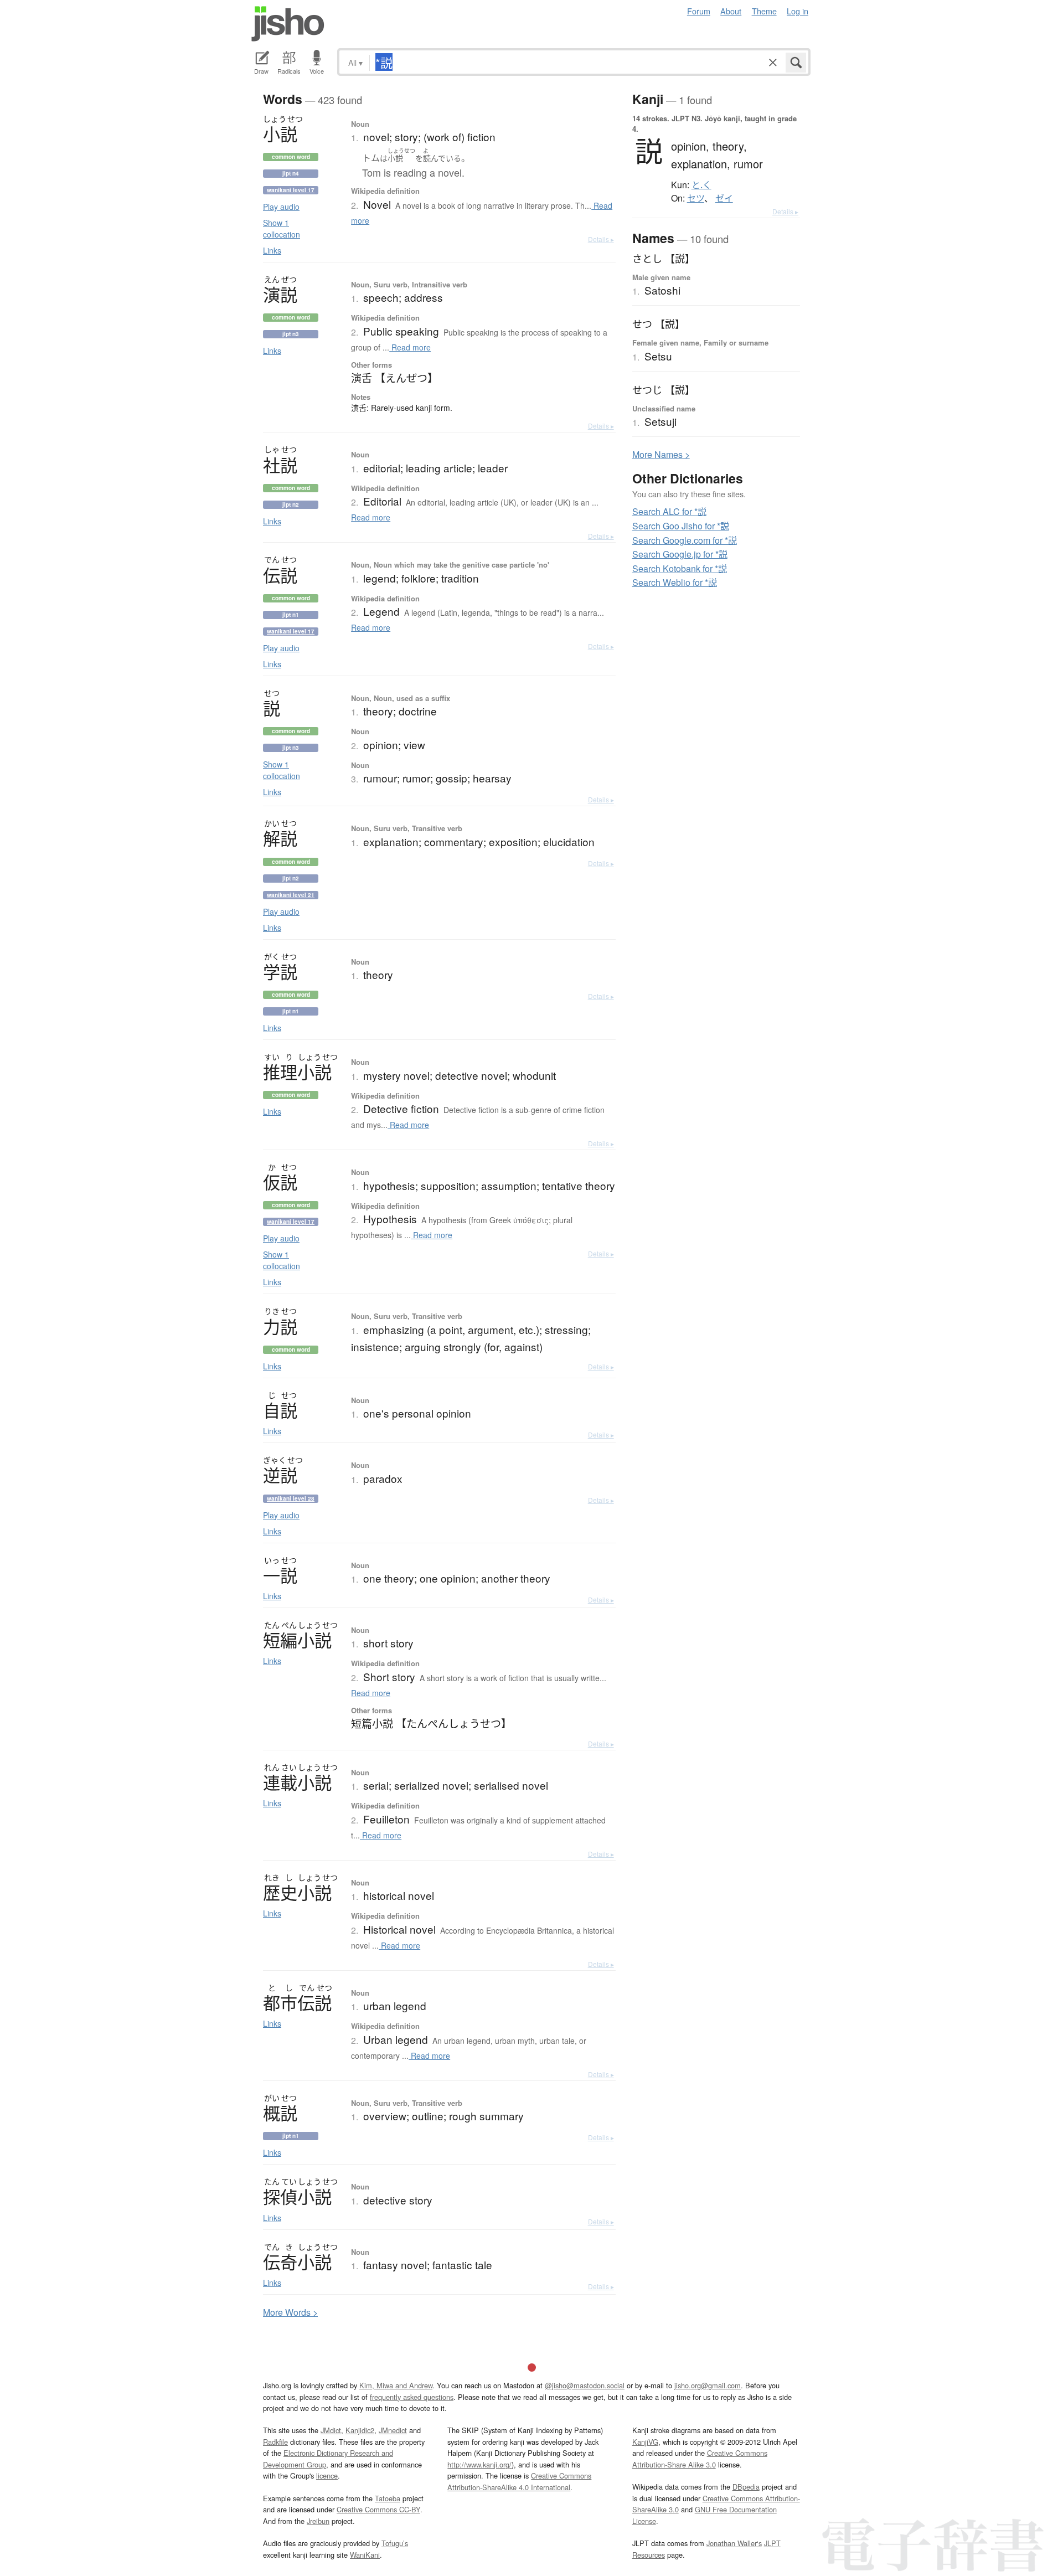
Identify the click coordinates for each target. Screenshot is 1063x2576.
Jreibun (318, 2521)
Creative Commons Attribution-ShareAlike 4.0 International (519, 2481)
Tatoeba (388, 2498)
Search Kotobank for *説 (680, 568)
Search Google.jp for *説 (680, 554)
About (731, 11)
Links (272, 250)
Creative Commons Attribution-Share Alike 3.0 (700, 2458)
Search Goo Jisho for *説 (681, 526)
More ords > (290, 2312)
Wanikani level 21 (291, 895)
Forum (699, 11)
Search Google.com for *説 (685, 540)
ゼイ (724, 198)
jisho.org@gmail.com (708, 2385)
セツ (696, 198)
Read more (410, 347)
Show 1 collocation (282, 228)
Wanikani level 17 (291, 190)
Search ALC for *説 (669, 511)
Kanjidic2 (360, 2430)
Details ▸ (601, 239)
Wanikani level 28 (291, 1498)
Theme (764, 11)
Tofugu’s (395, 2543)
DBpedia (746, 2487)
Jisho (288, 24)
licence (327, 2475)
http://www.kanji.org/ (479, 2464)
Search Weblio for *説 (675, 582)
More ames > (661, 454)
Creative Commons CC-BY (378, 2509)
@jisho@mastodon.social (585, 2385)
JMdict (331, 2430)
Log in (798, 11)
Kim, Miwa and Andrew (396, 2385)
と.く (701, 185)
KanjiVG (645, 2442)
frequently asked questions (412, 2397)
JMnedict (393, 2430)
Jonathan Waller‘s (734, 2543)
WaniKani (365, 2555)
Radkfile (275, 2442)
